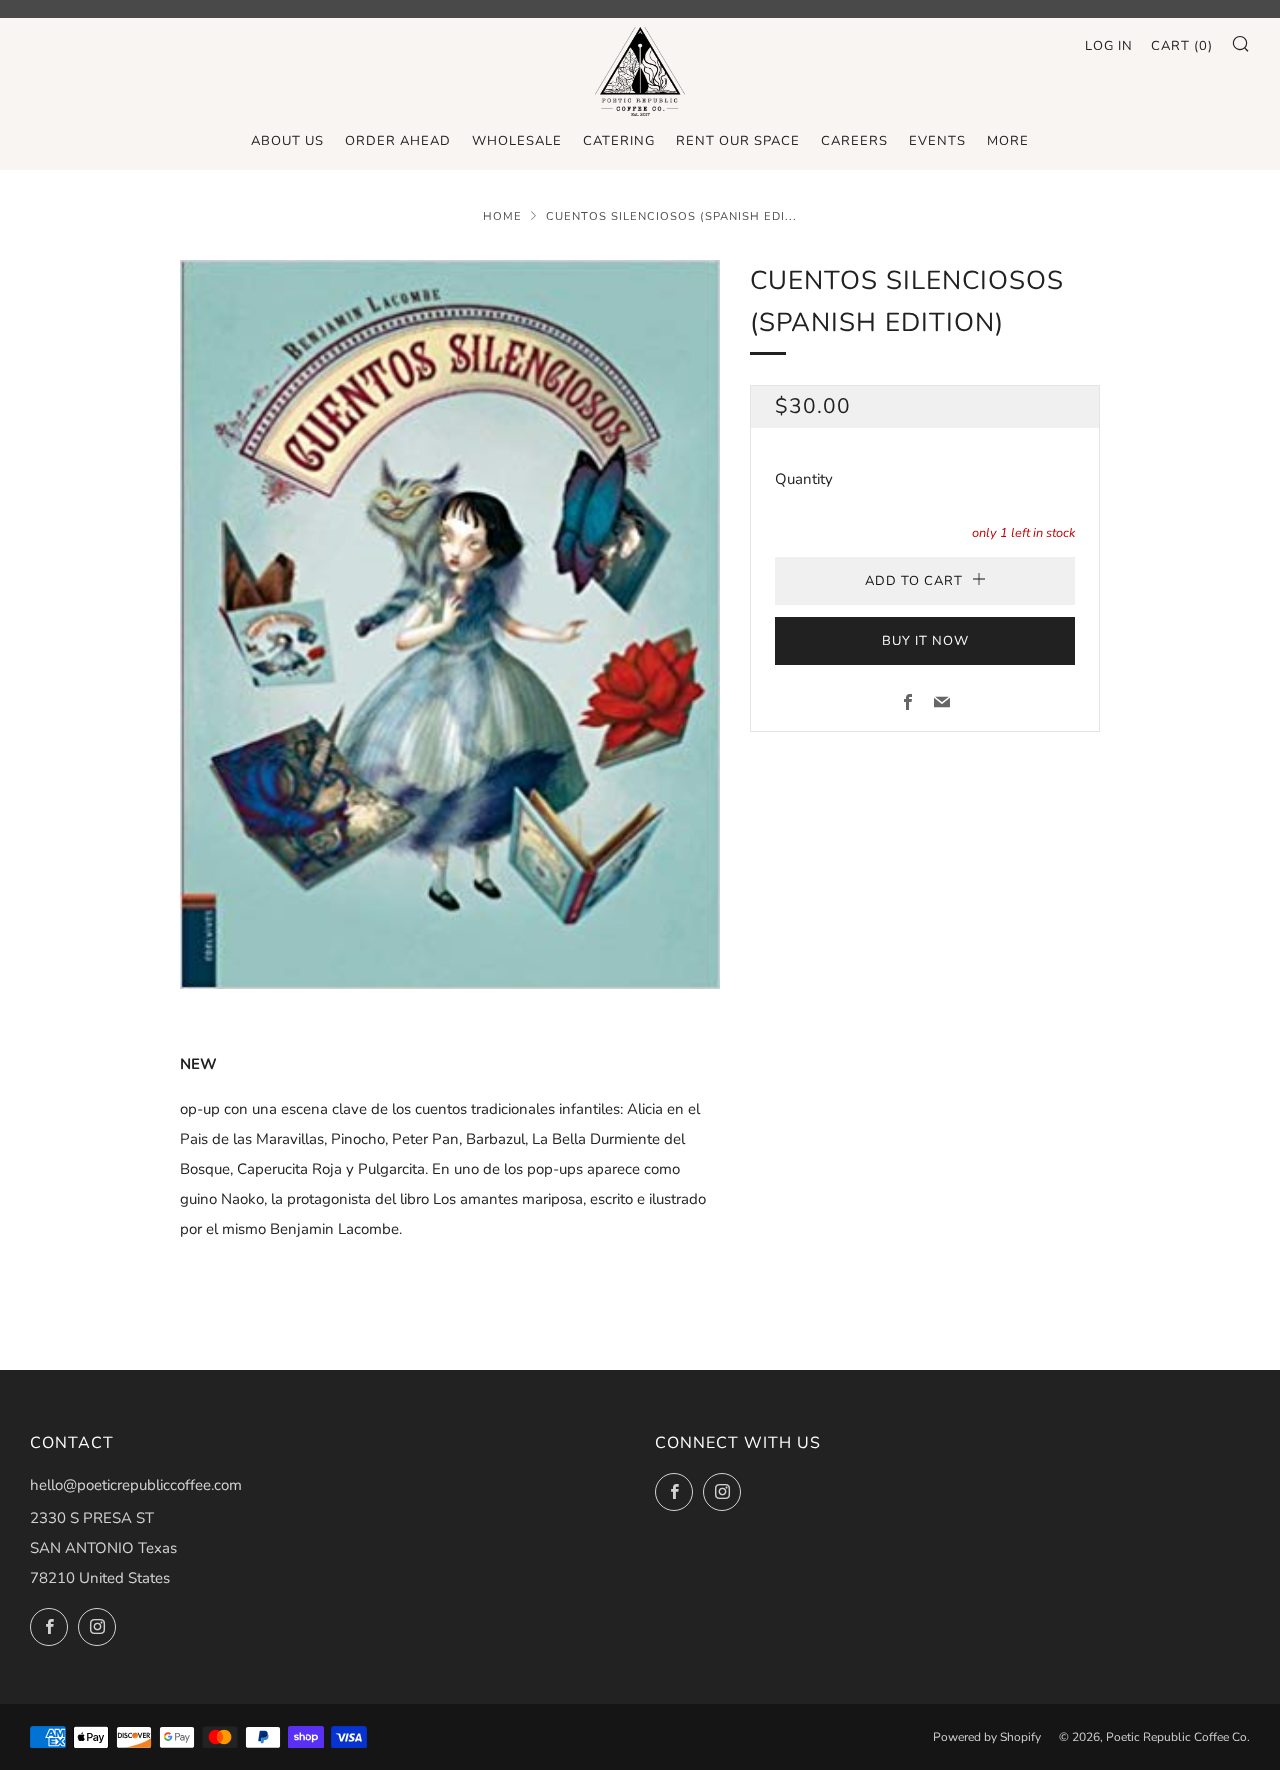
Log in (1109, 46)
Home (502, 216)
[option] (450, 624)
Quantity (804, 479)
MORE (1008, 141)
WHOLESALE (517, 141)
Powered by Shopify (987, 1737)
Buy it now (925, 641)
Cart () (1182, 46)
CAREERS (854, 141)
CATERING (619, 141)
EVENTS (937, 141)
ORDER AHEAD (398, 141)
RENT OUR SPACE (738, 141)
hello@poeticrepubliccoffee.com (136, 1485)
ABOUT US (287, 141)
